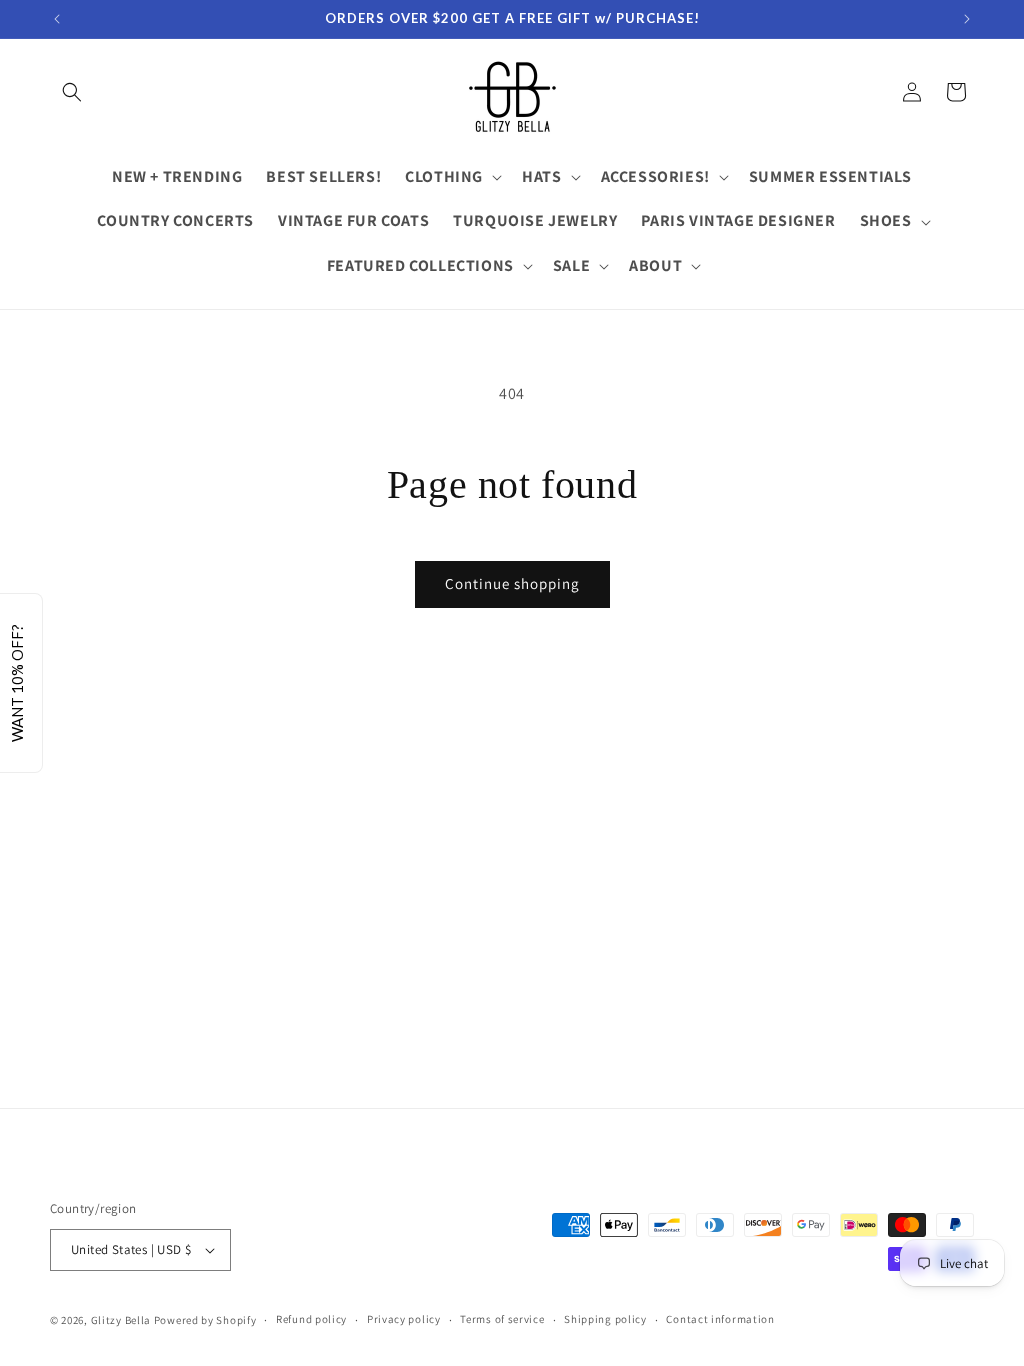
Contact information (720, 1319)
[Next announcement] (967, 19)
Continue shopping (512, 583)
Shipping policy (605, 1319)
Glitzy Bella (121, 1320)
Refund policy (311, 1319)
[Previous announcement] (57, 19)
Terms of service (502, 1319)
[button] (72, 92)
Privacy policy (404, 1319)
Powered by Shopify (205, 1320)
